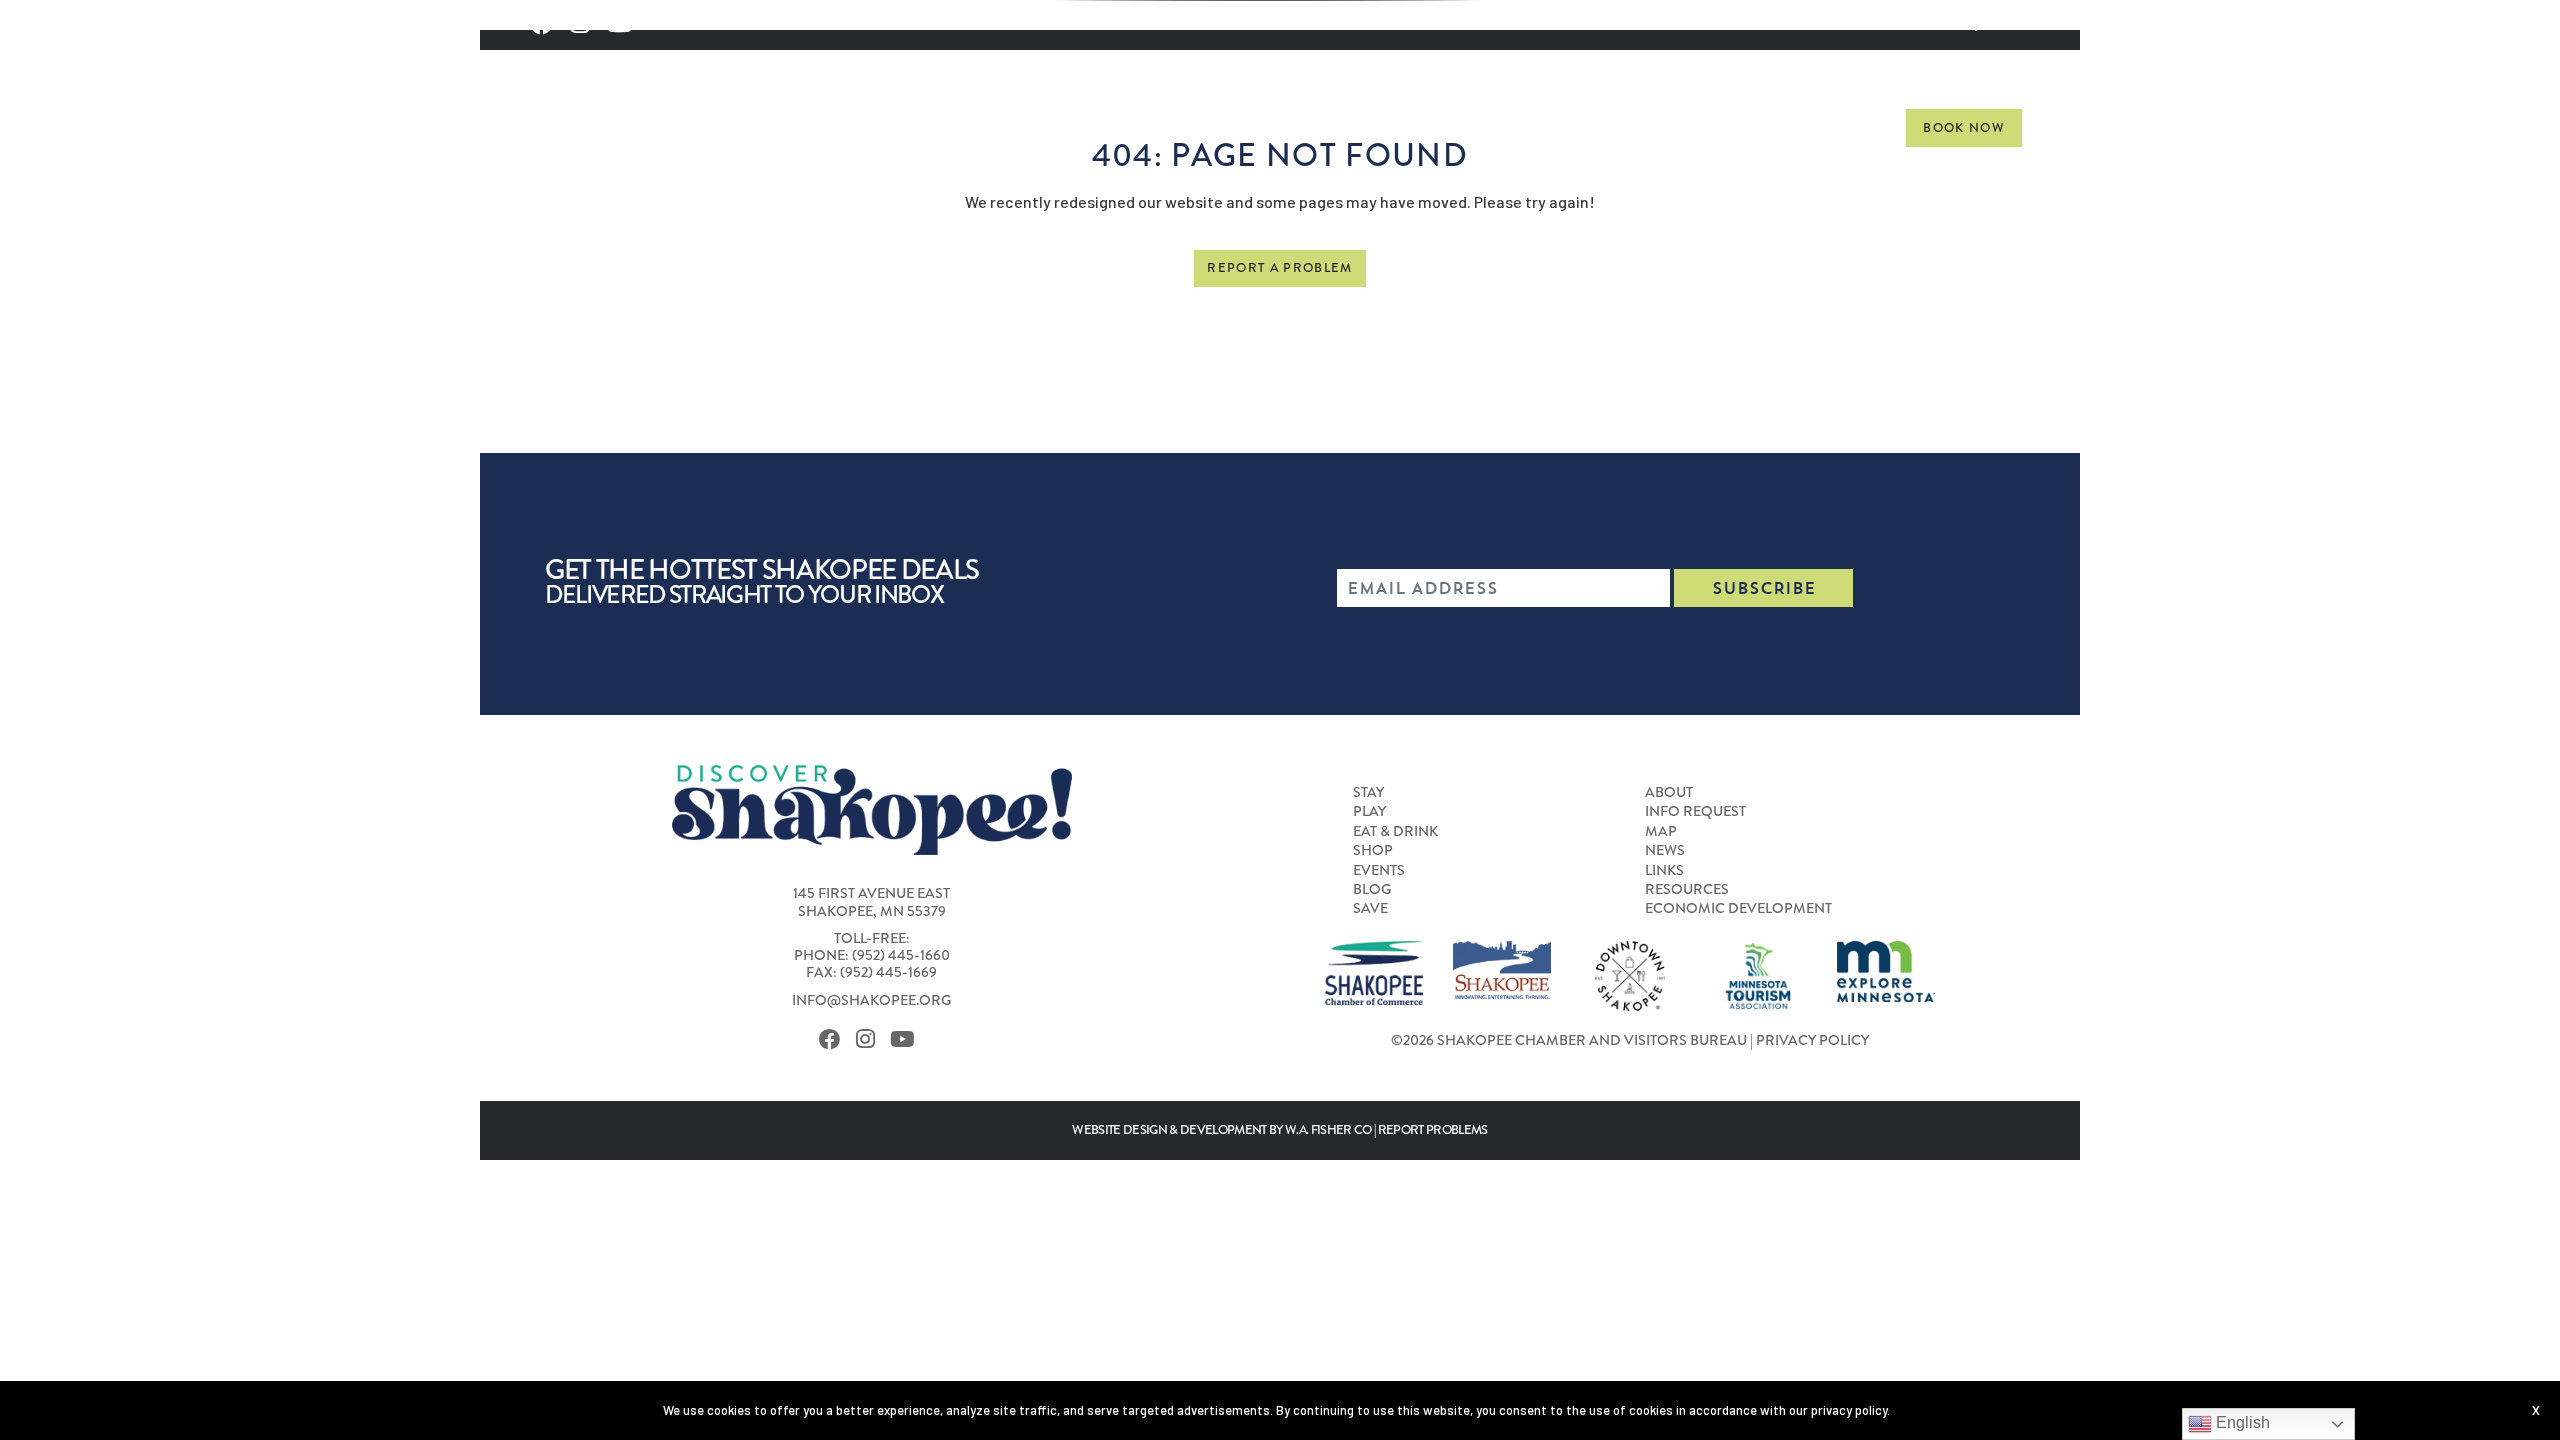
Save (1370, 908)
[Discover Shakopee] (693, 140)
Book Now (1964, 128)
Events (1647, 127)
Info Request (1695, 811)
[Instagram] (870, 1040)
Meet (1739, 127)
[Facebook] (835, 1040)
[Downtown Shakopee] (1630, 974)
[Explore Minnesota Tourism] (1886, 969)
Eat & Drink (1435, 127)
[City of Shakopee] (1502, 968)
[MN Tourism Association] (1758, 974)
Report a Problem (1279, 268)
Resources (1687, 889)
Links (1664, 870)
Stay (1242, 127)
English (2241, 1422)
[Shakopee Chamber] (1374, 971)
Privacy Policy (1812, 1040)
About (1669, 792)
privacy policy (1849, 1410)
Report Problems (1433, 1130)
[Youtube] (907, 1040)
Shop (1552, 127)
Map (1661, 831)
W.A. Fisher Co (1328, 1130)
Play (1319, 127)
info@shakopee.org (871, 1000)
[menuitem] (1242, 128)
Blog (1372, 889)
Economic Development (1738, 908)
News (1665, 850)
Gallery (1838, 127)
